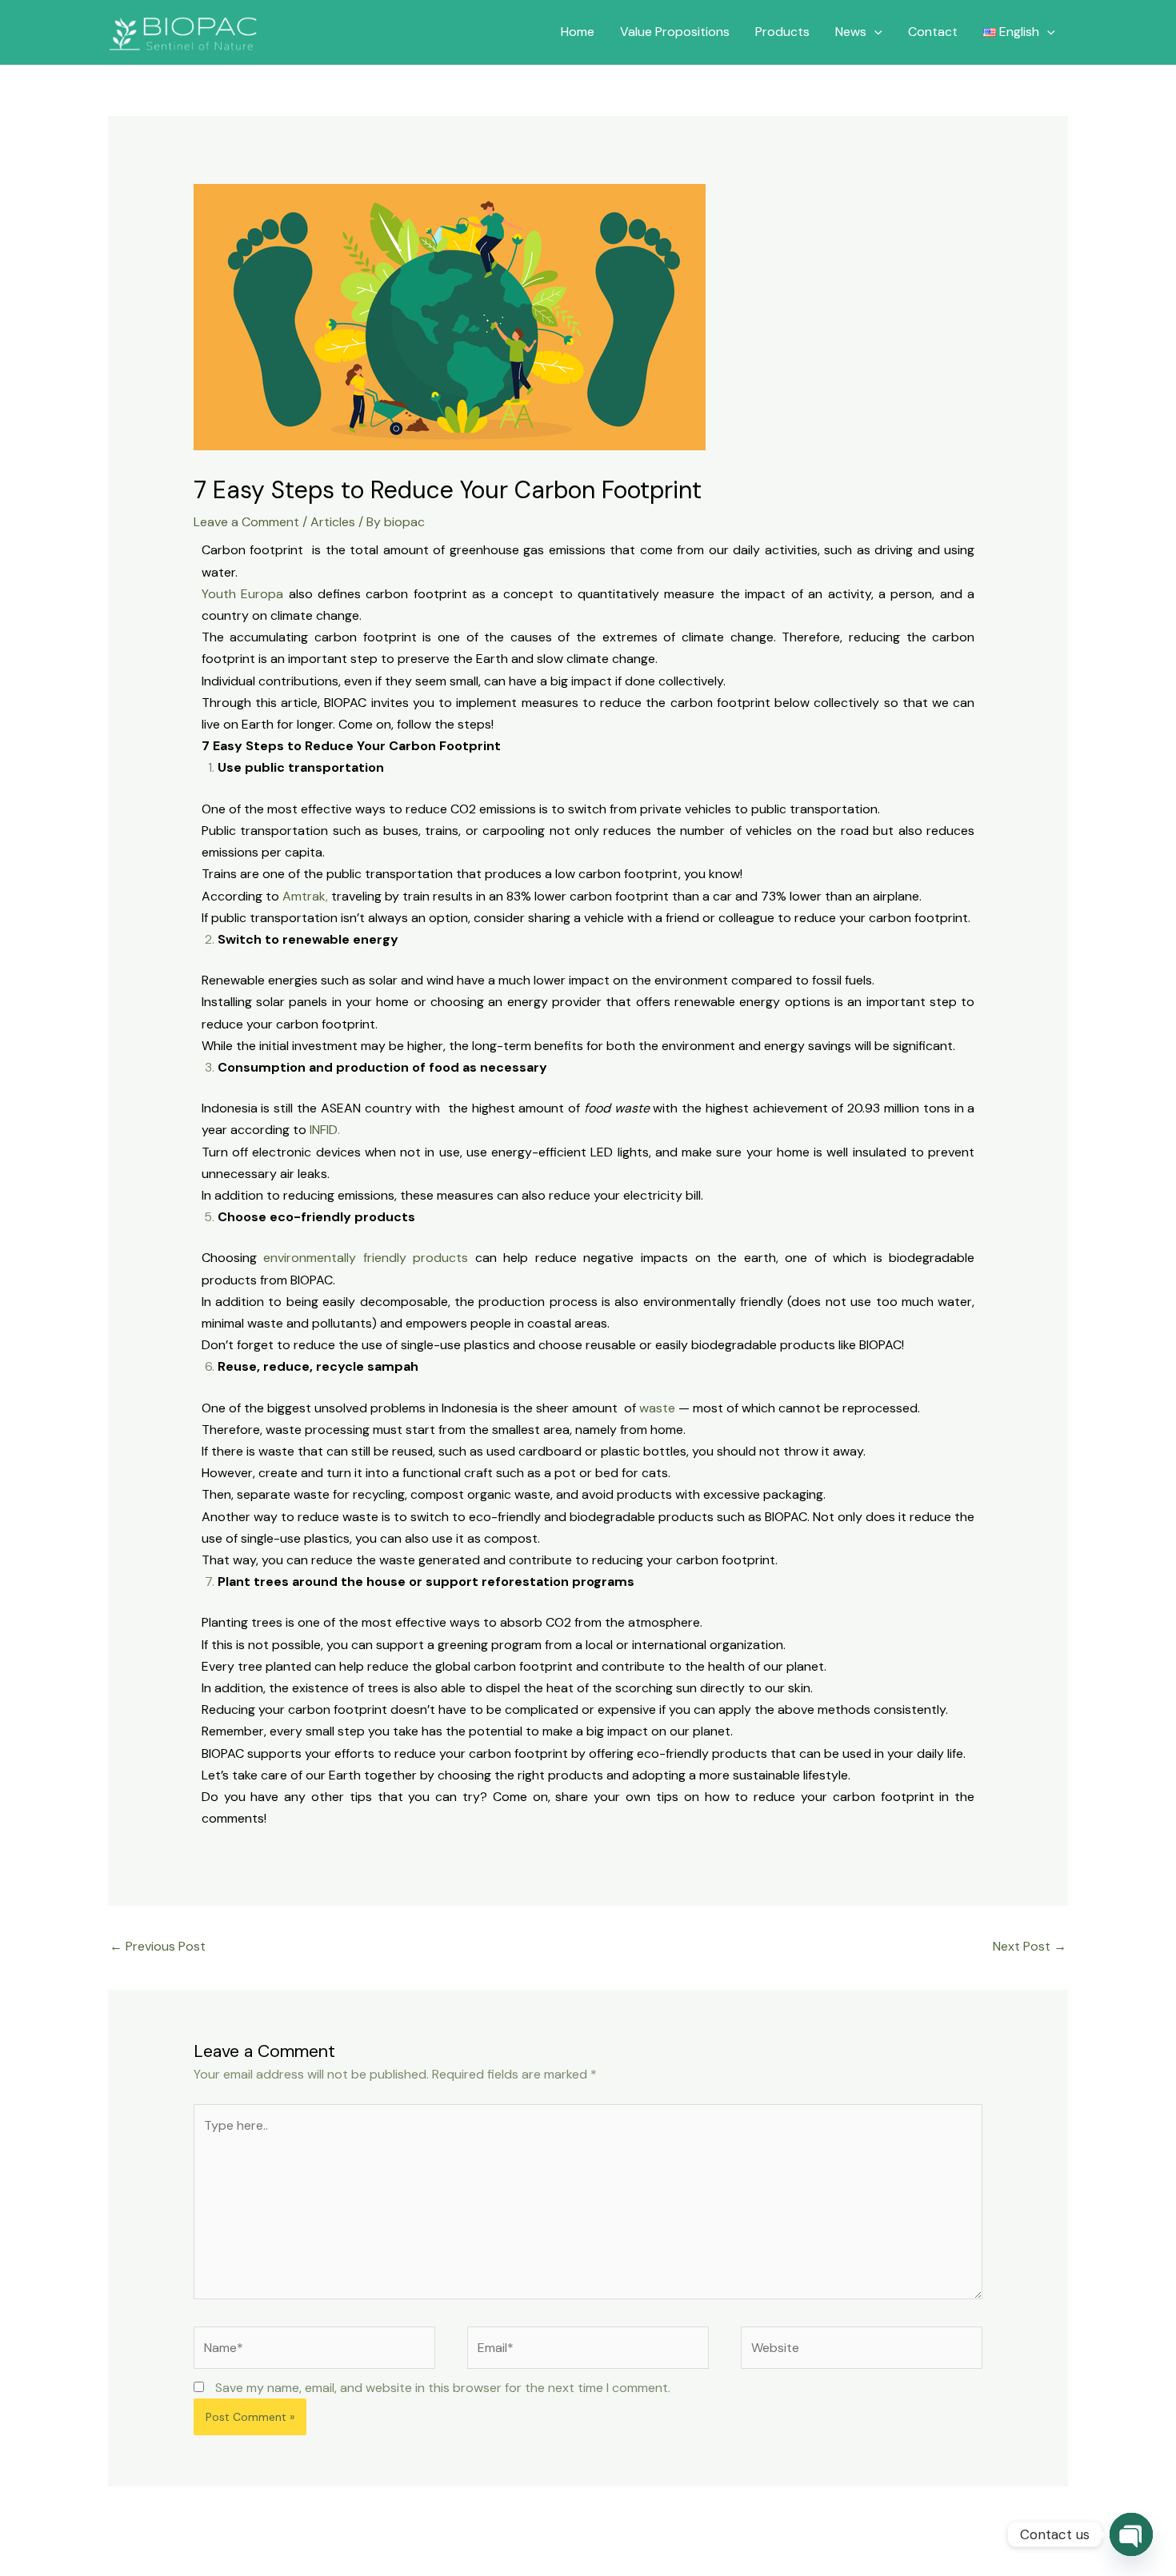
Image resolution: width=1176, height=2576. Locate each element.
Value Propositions (675, 32)
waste (657, 1408)
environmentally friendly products (366, 1258)
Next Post (1030, 1946)
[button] (874, 32)
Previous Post (158, 1946)
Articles (333, 522)
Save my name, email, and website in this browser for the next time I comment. (443, 2388)
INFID (324, 1130)
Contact (933, 32)
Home (578, 32)
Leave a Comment (246, 522)
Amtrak (304, 896)
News (851, 32)
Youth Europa (242, 594)
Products (782, 32)
